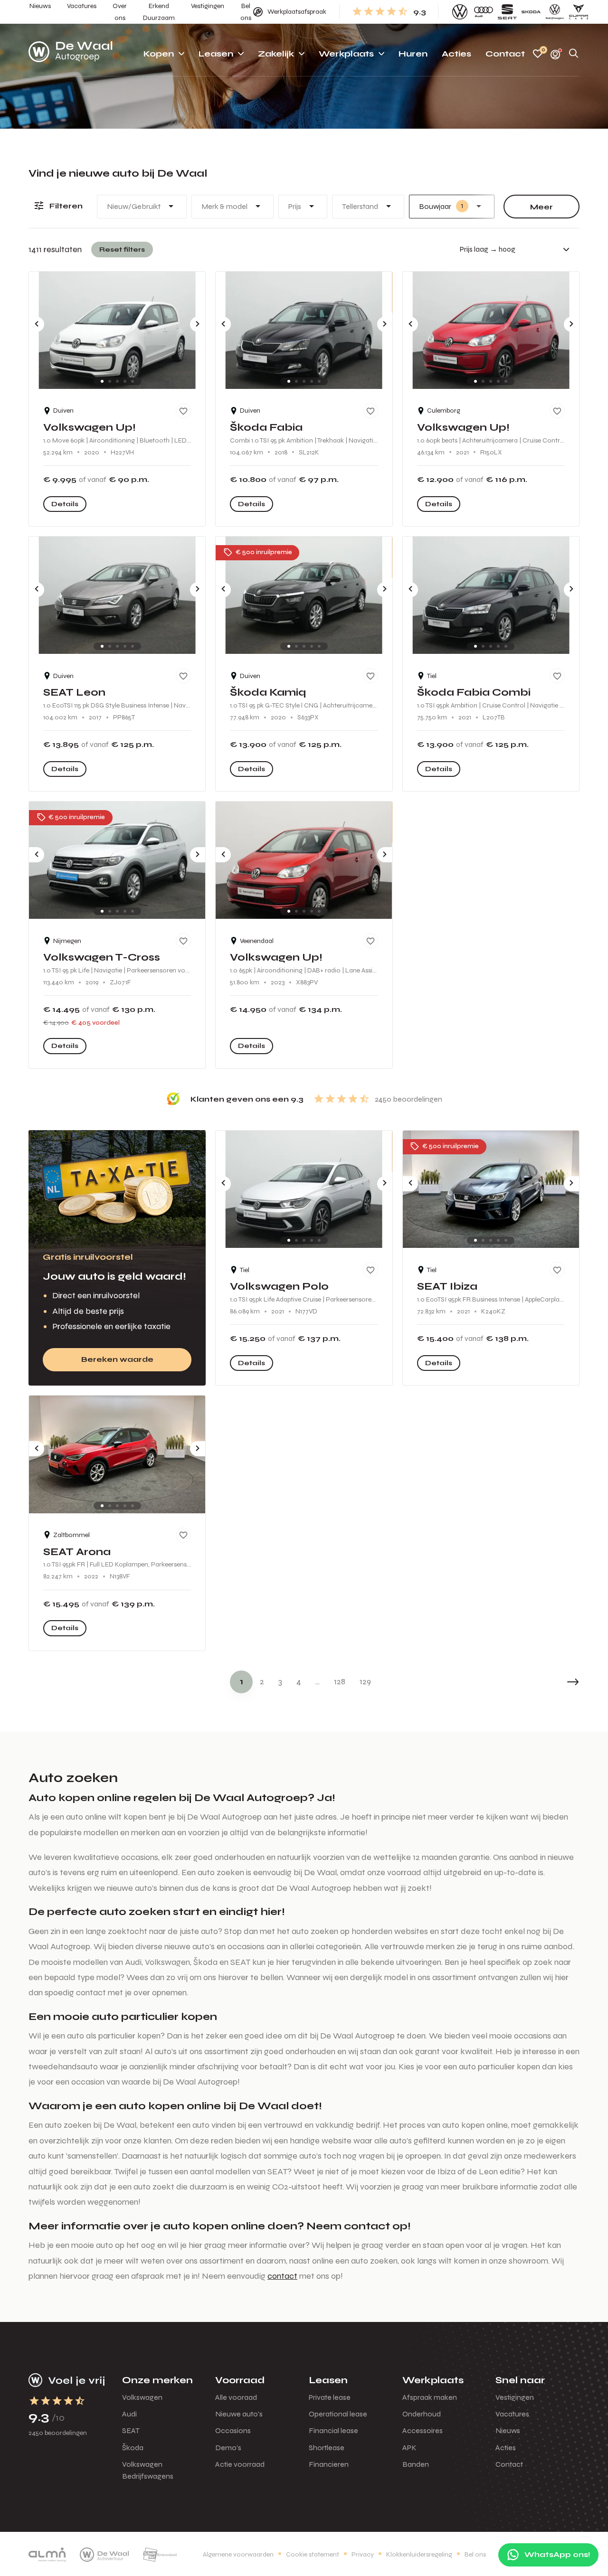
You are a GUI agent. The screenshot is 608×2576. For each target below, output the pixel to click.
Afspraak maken (430, 2397)
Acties (506, 2448)
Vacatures (512, 2414)
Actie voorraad (240, 2464)
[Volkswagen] (460, 12)
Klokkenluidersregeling (419, 2554)
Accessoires (423, 2430)
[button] (551, 1682)
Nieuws (508, 2430)
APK (409, 2448)
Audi (129, 2414)
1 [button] (242, 1681)
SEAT (131, 2430)
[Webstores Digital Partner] (71, 54)
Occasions (233, 2430)
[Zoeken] (574, 54)
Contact (509, 2464)
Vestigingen (515, 2397)
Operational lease (338, 2414)
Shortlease (327, 2448)
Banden (416, 2464)
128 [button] (340, 1681)
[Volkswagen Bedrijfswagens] (555, 12)
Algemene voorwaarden (238, 2554)
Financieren (329, 2464)
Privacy (363, 2554)
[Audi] (484, 12)
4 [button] (299, 1681)
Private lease (330, 2397)
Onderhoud (422, 2414)
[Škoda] (531, 12)
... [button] (318, 1681)
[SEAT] (507, 12)
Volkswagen (142, 2397)
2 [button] (262, 1681)
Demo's (228, 2448)
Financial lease (333, 2430)
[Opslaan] (183, 411)
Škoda (133, 2448)
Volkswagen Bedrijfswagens (148, 2470)
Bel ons (475, 2554)
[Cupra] (579, 12)
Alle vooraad (236, 2397)
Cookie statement (313, 2554)
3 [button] (280, 1681)
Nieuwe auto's (239, 2414)
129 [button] (365, 1681)
